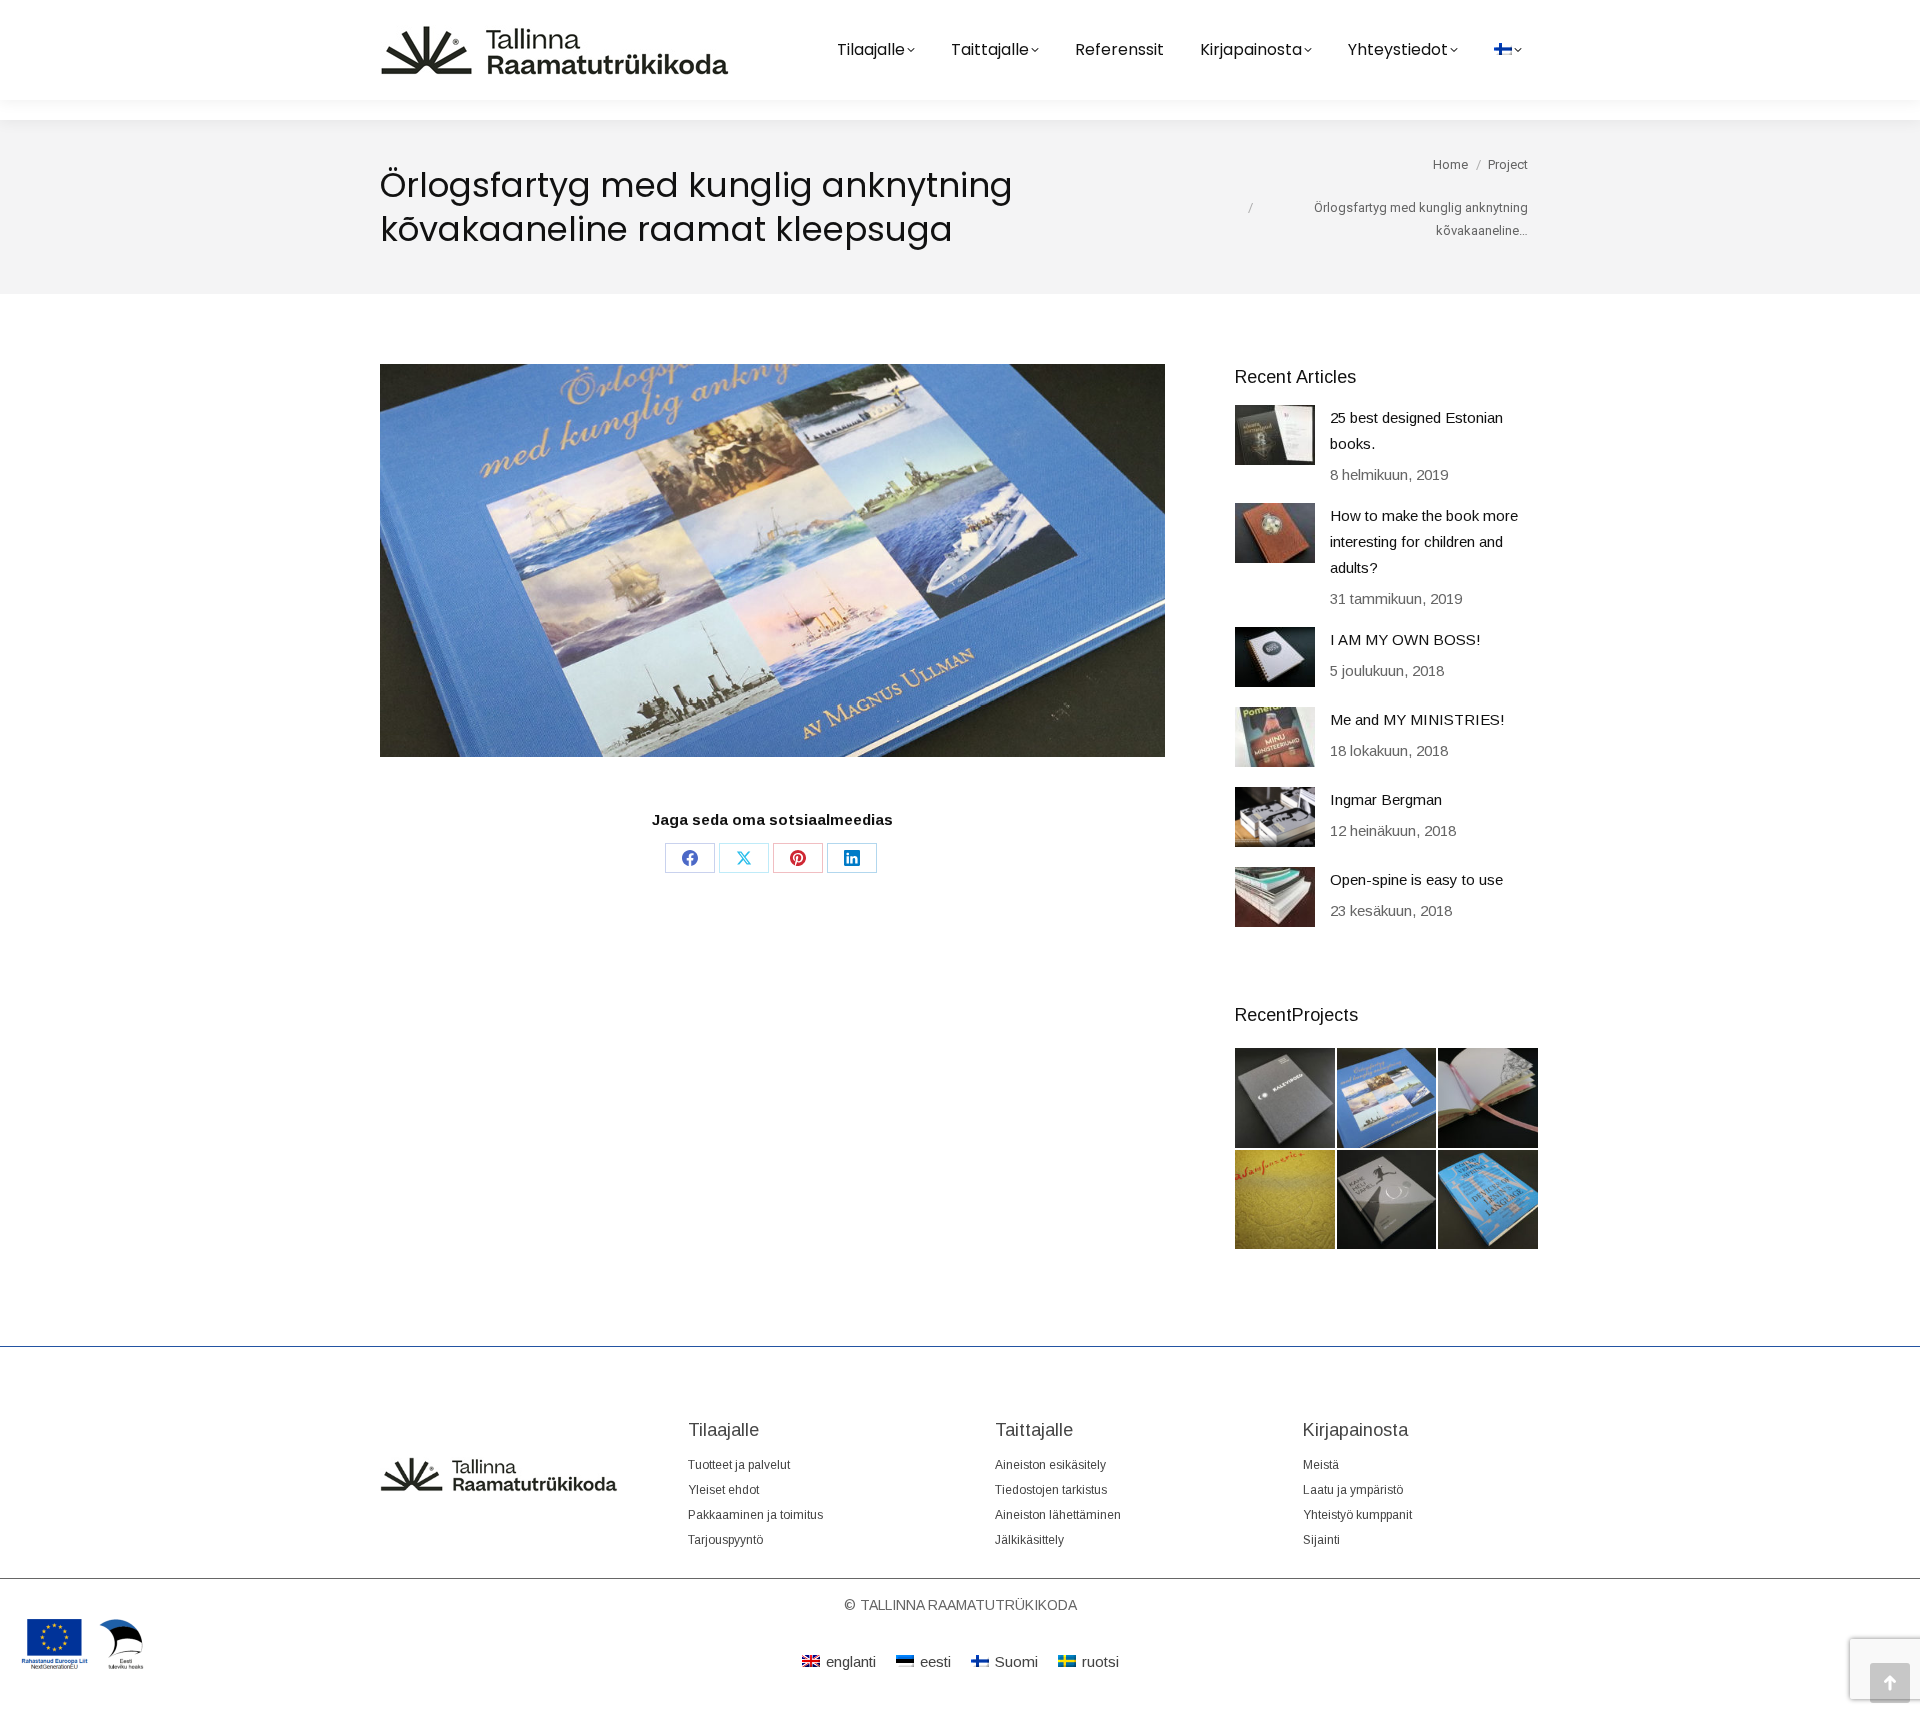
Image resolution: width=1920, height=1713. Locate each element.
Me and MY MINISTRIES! (1417, 719)
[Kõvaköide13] (1286, 1201)
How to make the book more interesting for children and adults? (1424, 541)
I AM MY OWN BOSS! (1405, 639)
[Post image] (1275, 435)
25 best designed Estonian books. (1416, 430)
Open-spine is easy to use (1416, 879)
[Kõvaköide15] (1489, 1201)
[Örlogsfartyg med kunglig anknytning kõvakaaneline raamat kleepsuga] (1388, 1099)
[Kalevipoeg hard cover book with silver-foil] (1286, 1099)
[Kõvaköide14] (1388, 1201)
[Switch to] (1508, 50)
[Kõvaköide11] (1489, 1099)
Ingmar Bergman (1386, 799)
